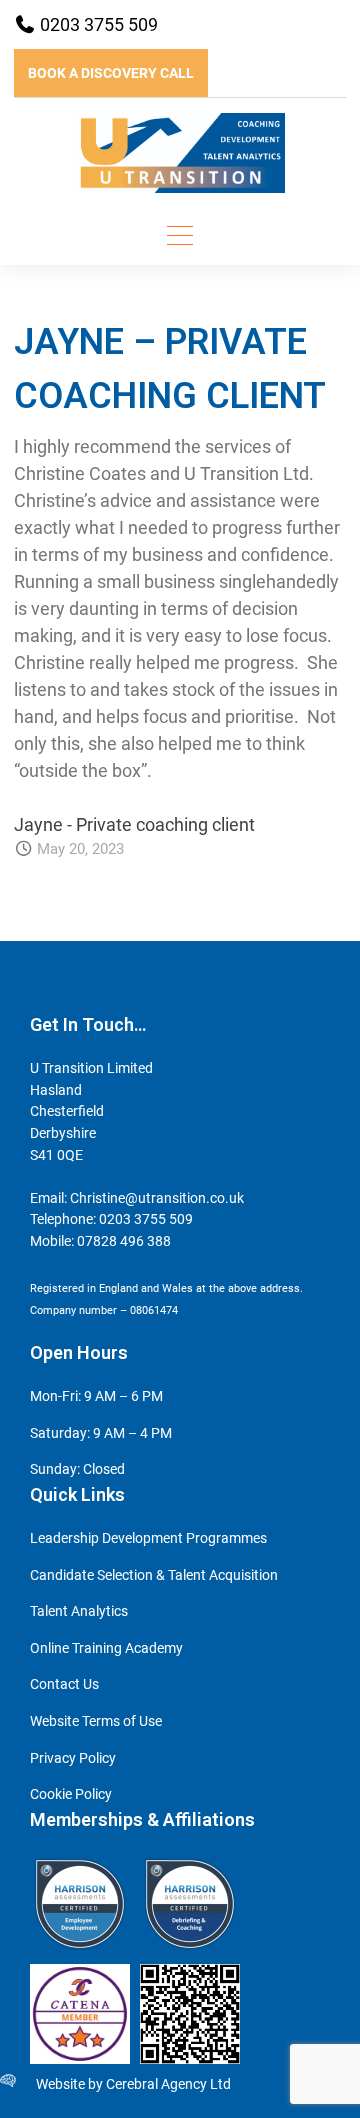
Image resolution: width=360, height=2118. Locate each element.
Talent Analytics (79, 1611)
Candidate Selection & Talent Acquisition (154, 1575)
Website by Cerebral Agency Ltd (133, 2084)
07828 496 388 (124, 1241)
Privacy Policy (73, 1758)
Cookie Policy (71, 1794)
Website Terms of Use (96, 1721)
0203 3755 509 (97, 24)
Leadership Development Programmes (148, 1538)
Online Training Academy (106, 1648)
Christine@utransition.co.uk (157, 1198)
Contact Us (64, 1684)
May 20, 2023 (80, 849)
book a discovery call (111, 73)
